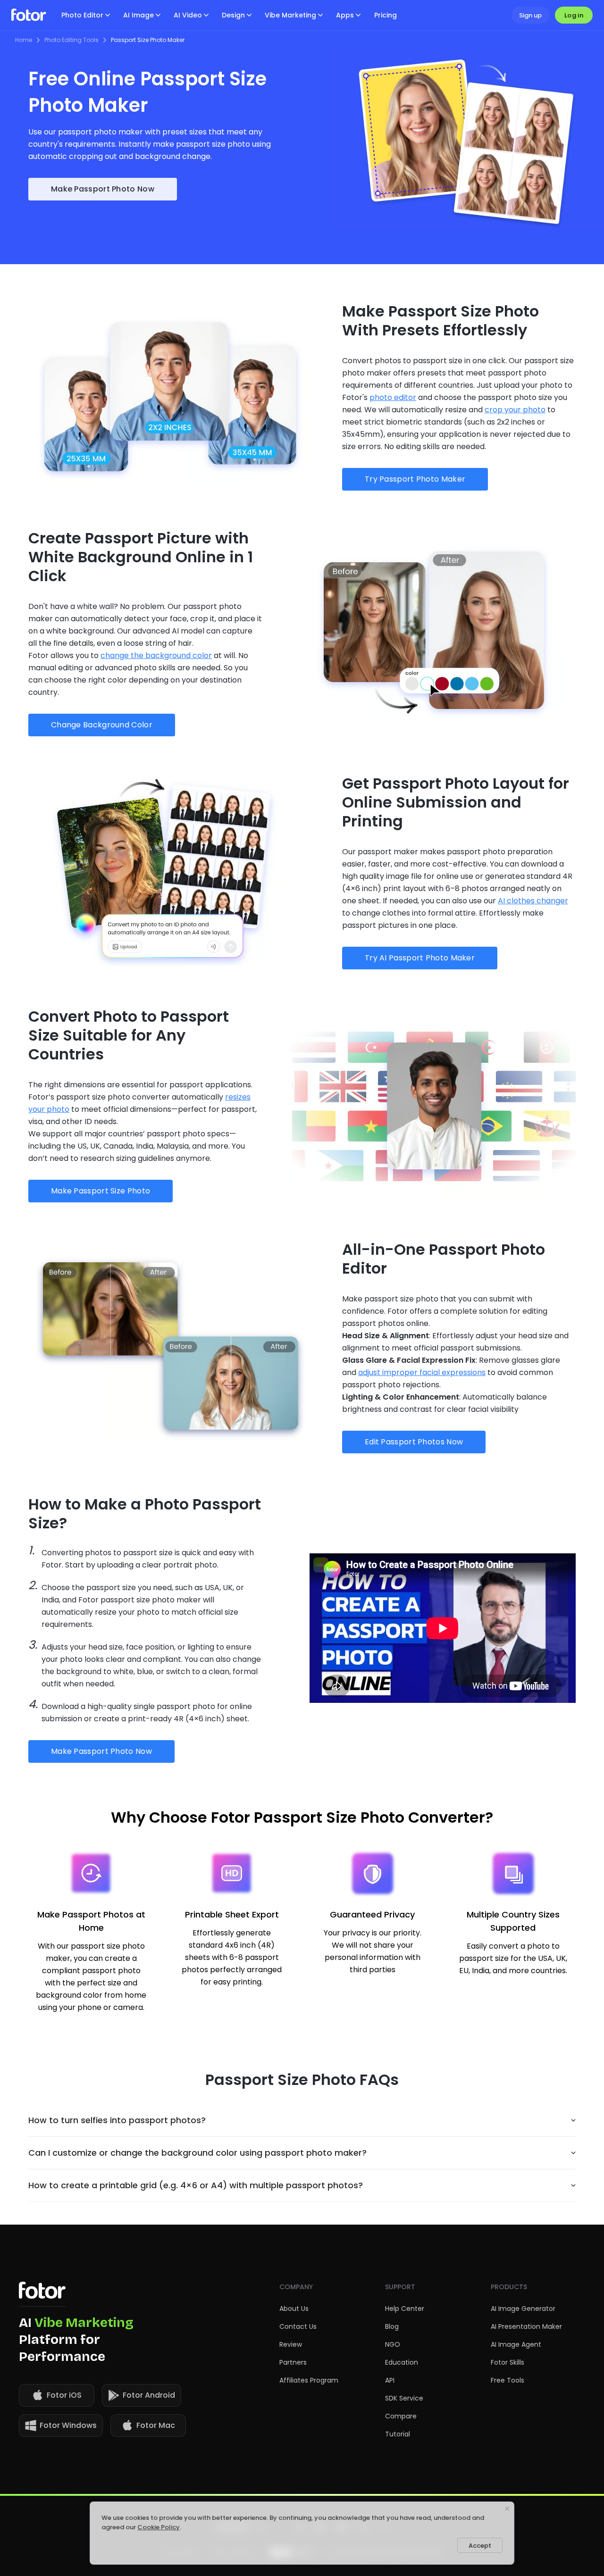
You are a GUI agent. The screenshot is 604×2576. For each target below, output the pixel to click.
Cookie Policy (159, 2527)
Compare (401, 2416)
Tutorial (398, 2434)
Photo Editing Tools (71, 40)
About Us (294, 2309)
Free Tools (508, 2380)
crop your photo (515, 410)
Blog (392, 2326)
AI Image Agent (516, 2344)
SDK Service (404, 2398)
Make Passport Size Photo (101, 1191)
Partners (293, 2362)
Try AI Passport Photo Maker (420, 958)
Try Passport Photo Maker (415, 479)
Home (24, 40)
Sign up (530, 15)
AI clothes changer (533, 901)
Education (402, 2362)
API (390, 2380)
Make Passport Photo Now (103, 189)
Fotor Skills (508, 2362)
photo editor (393, 397)
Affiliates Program (309, 2380)
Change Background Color (102, 725)
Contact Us (298, 2326)
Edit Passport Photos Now (414, 1442)
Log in (574, 15)
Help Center (405, 2309)
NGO (393, 2344)
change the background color (156, 655)
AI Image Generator (523, 2309)
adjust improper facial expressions (422, 1372)
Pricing (386, 15)
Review (291, 2344)
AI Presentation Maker (526, 2326)
